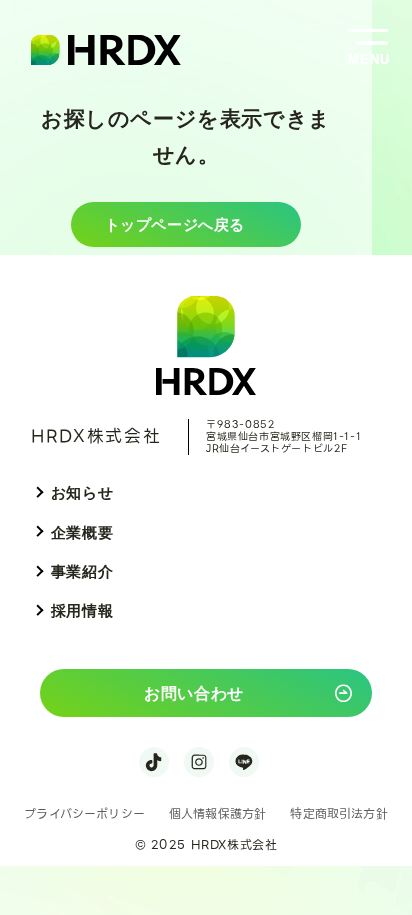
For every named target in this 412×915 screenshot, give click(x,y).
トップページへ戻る (175, 224)
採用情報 (82, 610)
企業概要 (82, 532)
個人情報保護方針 (217, 813)
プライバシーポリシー (84, 813)
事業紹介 (82, 571)
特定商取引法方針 (338, 813)
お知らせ (82, 492)
